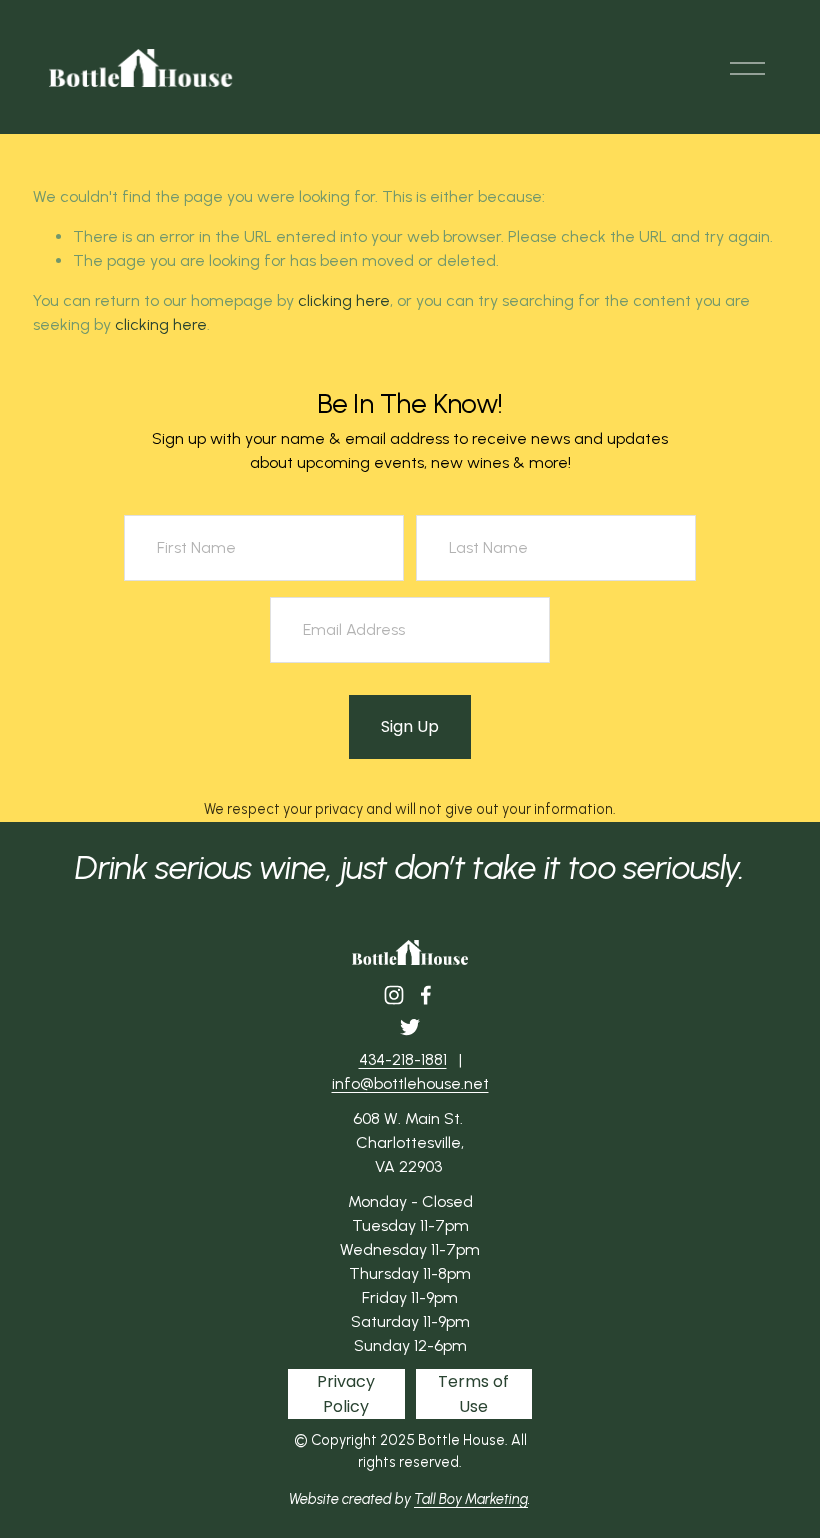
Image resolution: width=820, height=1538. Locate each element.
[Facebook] (426, 995)
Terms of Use (473, 1394)
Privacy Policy (346, 1394)
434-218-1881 (403, 1059)
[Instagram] (394, 995)
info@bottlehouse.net (410, 1083)
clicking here (344, 300)
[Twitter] (410, 1027)
